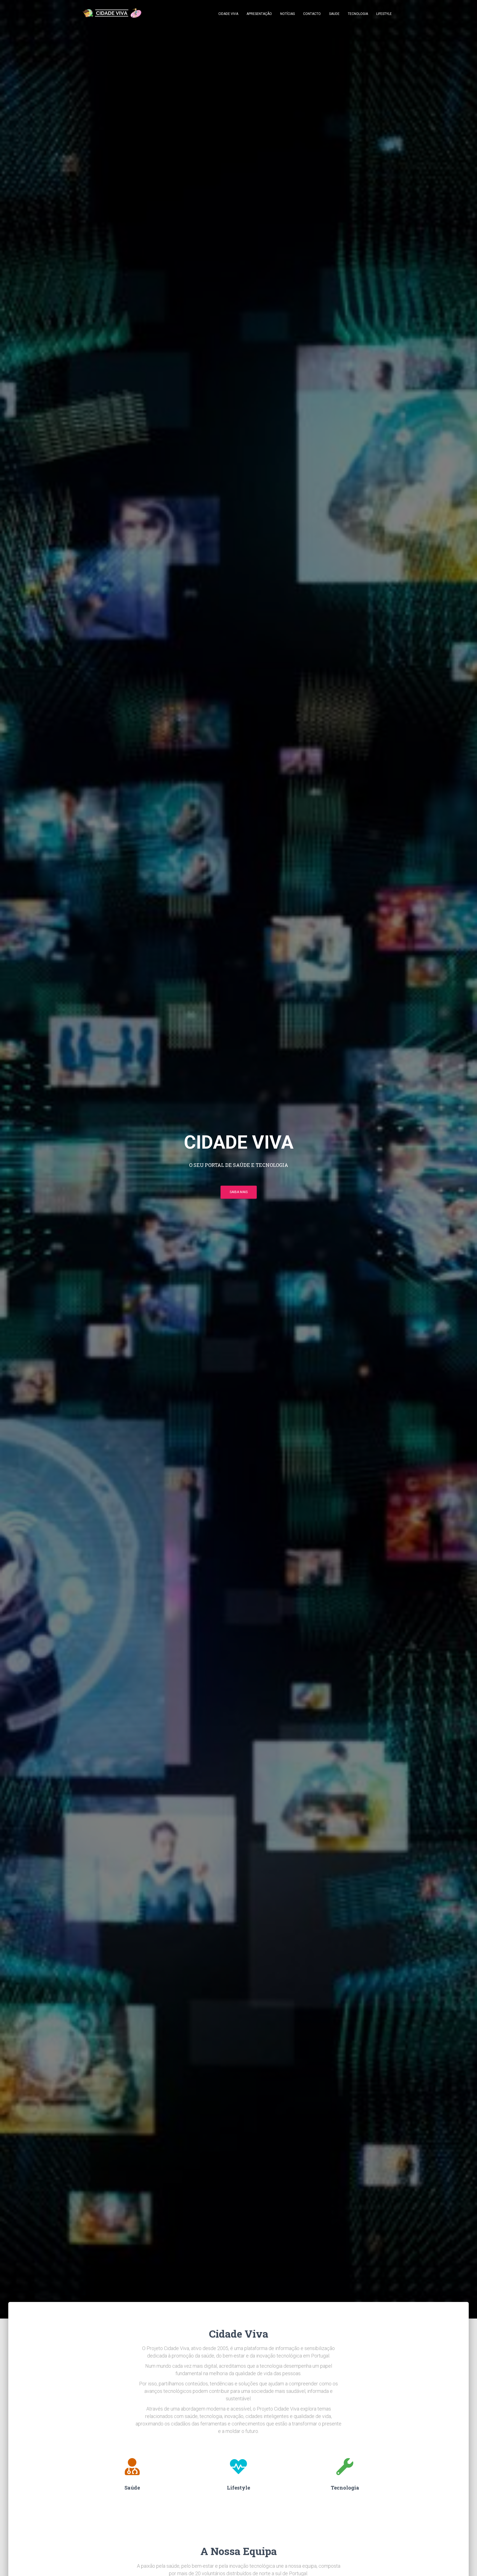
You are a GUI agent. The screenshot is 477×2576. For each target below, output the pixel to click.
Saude (334, 14)
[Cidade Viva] (112, 14)
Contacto (312, 14)
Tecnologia (358, 14)
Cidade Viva (228, 14)
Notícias (287, 14)
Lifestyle (384, 14)
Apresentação (259, 14)
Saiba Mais (239, 1192)
